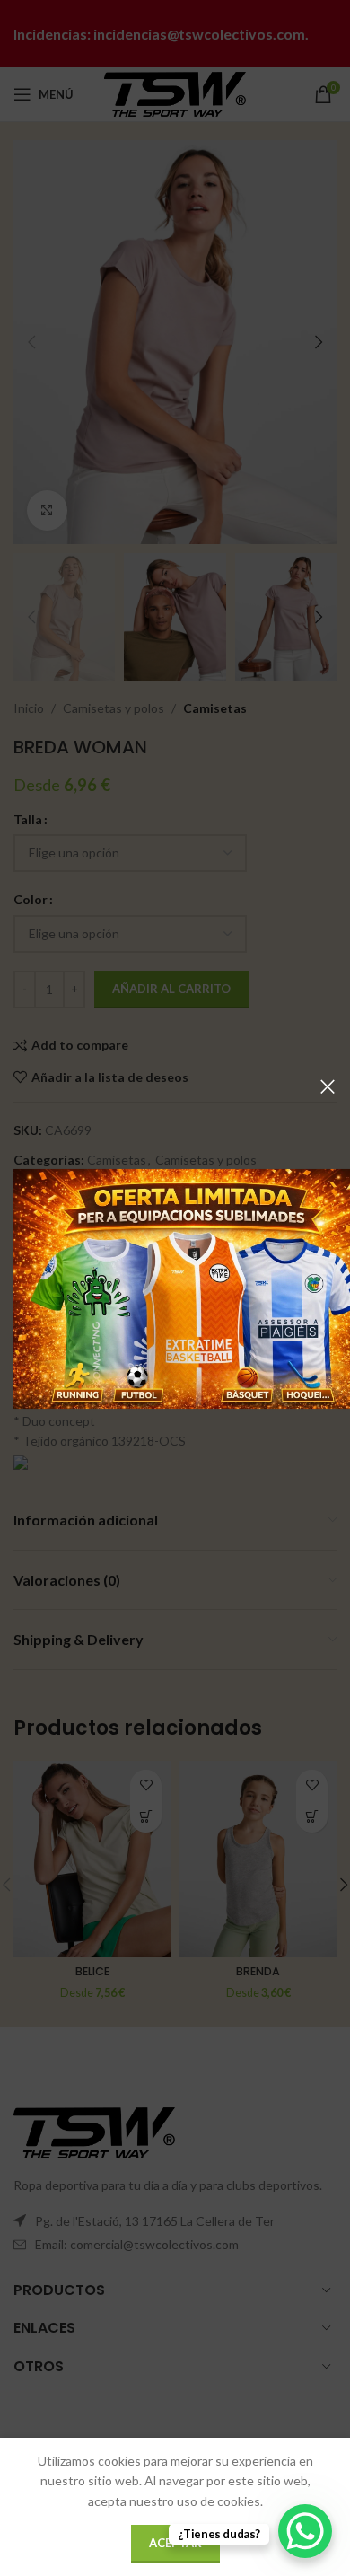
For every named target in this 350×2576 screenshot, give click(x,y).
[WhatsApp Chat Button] (305, 2531)
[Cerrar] (328, 1086)
